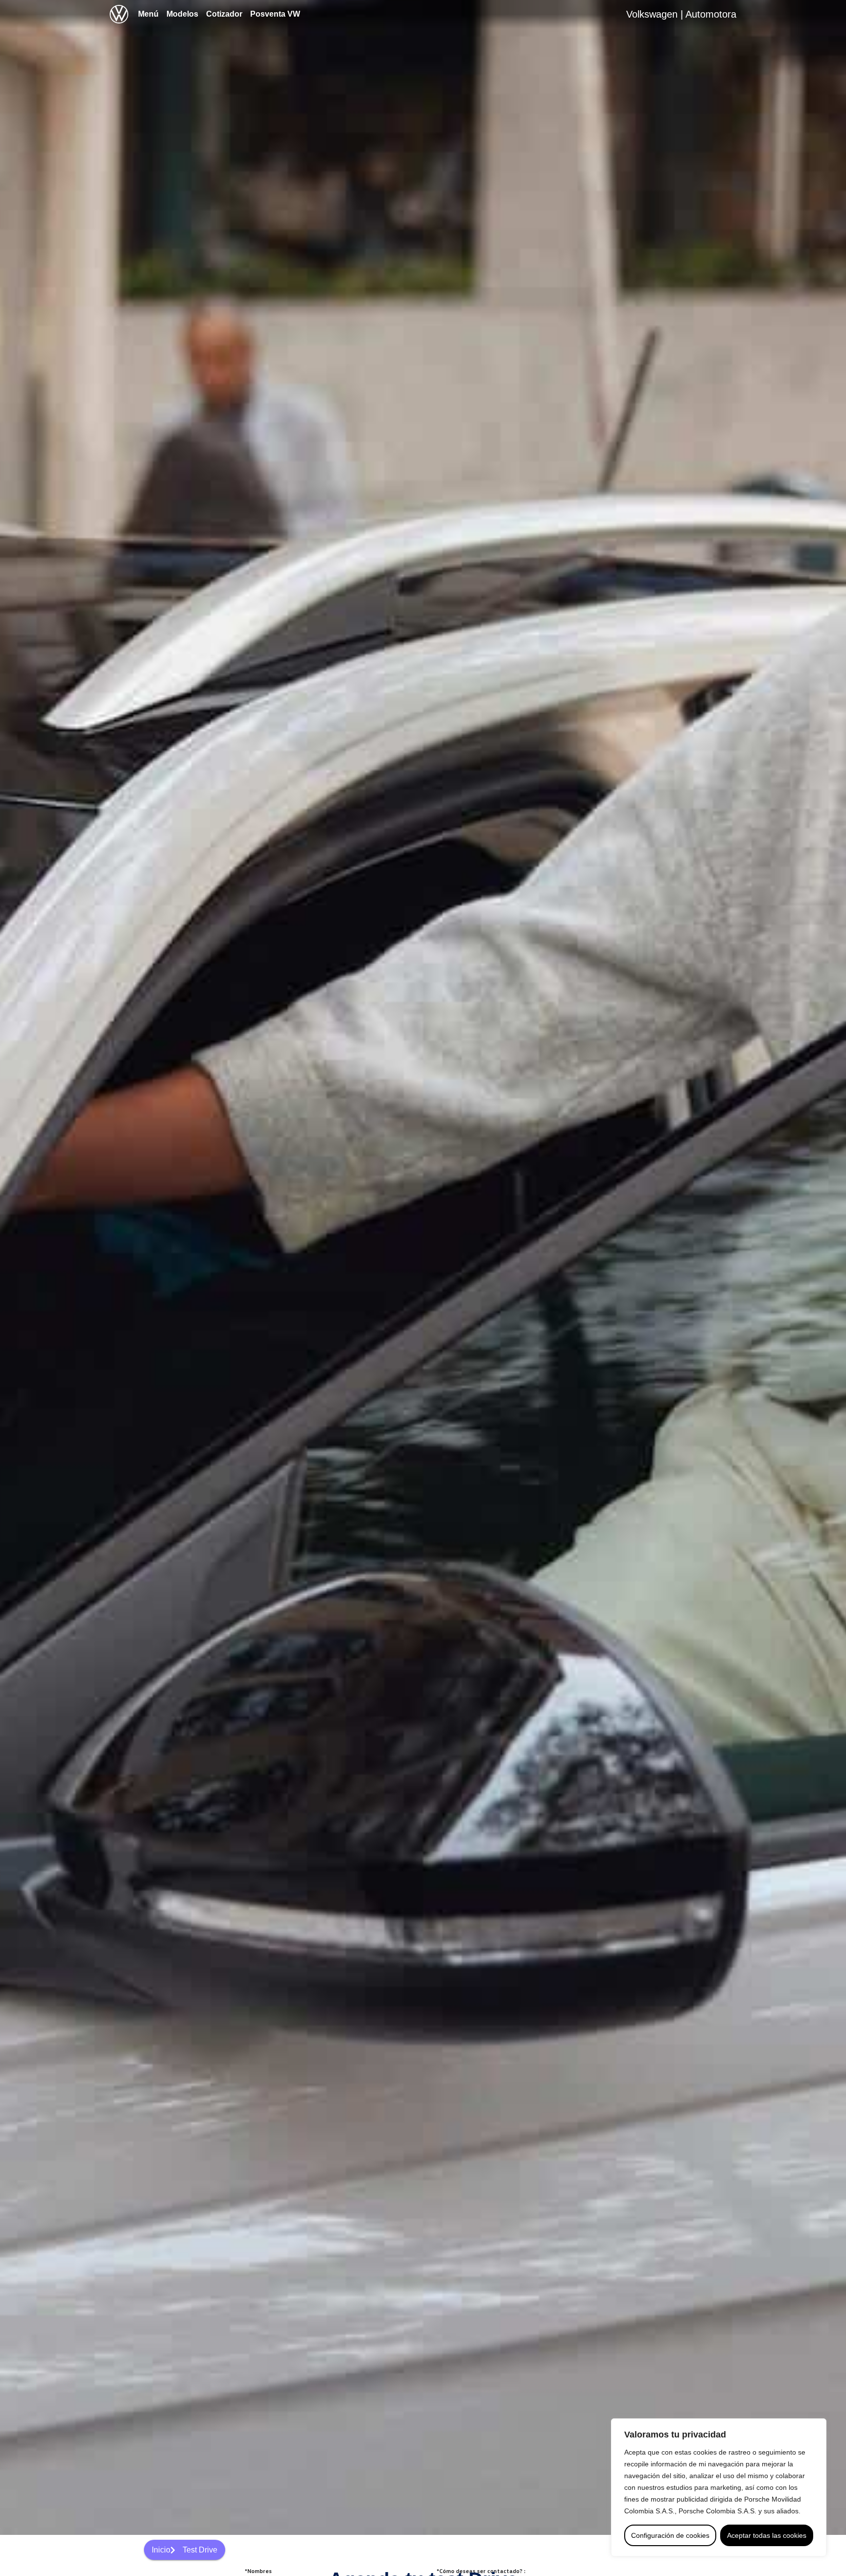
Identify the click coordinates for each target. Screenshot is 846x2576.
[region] (719, 2487)
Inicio (161, 2550)
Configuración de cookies (670, 2535)
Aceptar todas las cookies (767, 2535)
